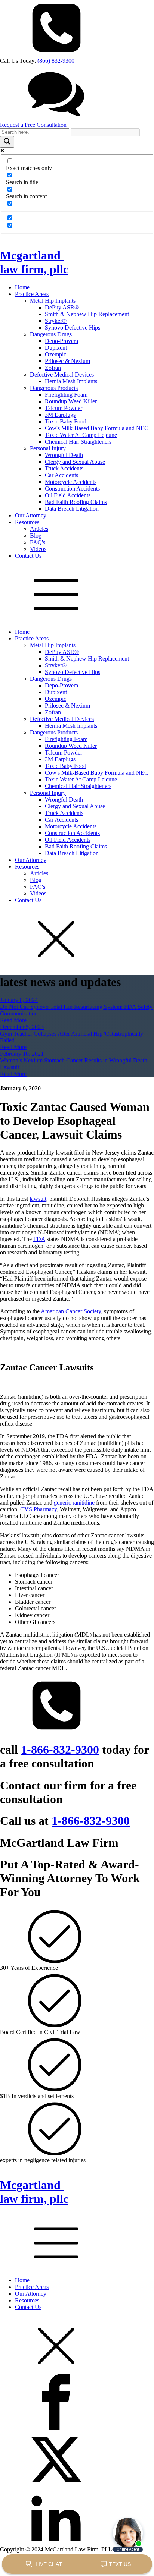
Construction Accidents (72, 489)
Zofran (53, 368)
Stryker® (56, 321)
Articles (39, 529)
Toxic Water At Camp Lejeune (81, 435)
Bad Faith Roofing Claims (76, 502)
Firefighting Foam (66, 395)
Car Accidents (61, 475)
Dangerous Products (54, 388)
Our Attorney (31, 515)
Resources (27, 522)
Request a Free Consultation (33, 125)
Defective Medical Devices (62, 374)
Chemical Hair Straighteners (78, 442)
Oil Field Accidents (68, 495)
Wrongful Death (64, 455)
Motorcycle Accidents (71, 482)
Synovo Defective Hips (73, 327)
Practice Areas (32, 294)
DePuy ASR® (62, 307)
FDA (39, 1239)
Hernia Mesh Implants (71, 381)
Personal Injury (48, 448)
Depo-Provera (61, 341)
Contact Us (28, 556)
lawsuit (38, 1199)
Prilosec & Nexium (67, 361)
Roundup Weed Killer (71, 401)
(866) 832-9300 (56, 61)
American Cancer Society (71, 1311)
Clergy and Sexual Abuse (75, 462)
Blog (36, 536)
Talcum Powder (64, 408)
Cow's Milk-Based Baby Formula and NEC (97, 428)
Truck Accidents (64, 468)
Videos (38, 549)
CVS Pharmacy (38, 1509)
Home (22, 287)
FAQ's (38, 542)
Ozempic (56, 354)
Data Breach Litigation (72, 509)
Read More (13, 1020)
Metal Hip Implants (53, 301)
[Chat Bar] (77, 2564)
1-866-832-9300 (60, 1750)
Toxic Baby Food (66, 421)
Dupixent (56, 348)
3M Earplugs (60, 415)
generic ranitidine (74, 1503)
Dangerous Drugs (51, 334)
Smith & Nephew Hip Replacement (87, 314)
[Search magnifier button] (7, 142)
